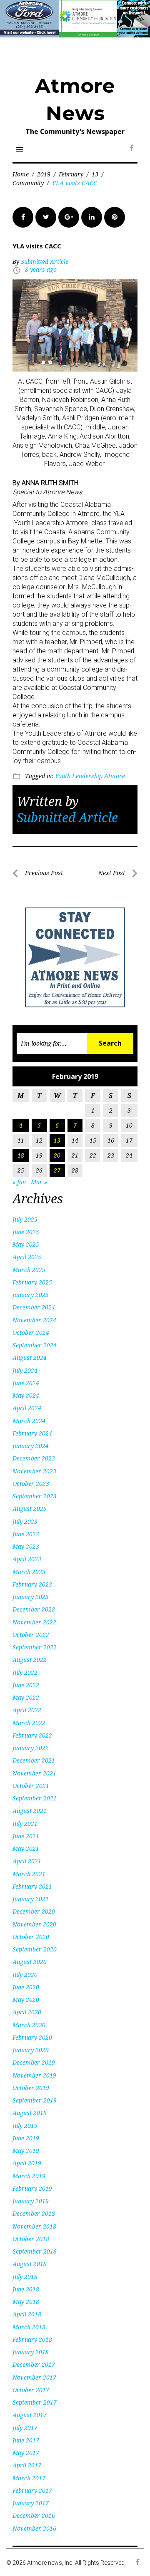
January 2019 (31, 2201)
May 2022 (26, 1697)
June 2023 (26, 1534)
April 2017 (27, 2465)
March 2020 (29, 2025)
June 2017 (26, 2440)
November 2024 (34, 1320)
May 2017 (26, 2453)
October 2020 (31, 1937)
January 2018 (31, 2352)
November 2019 (34, 2075)
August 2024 (30, 1357)
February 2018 (32, 2339)
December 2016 (34, 2515)
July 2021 (25, 1824)
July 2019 (25, 2126)
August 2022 (30, 1660)
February (71, 174)
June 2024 (26, 1383)
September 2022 (35, 1647)
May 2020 (26, 2000)
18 (21, 1155)
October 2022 (31, 1635)
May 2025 (26, 1244)
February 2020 (32, 2037)
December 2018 (34, 2213)
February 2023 (32, 1584)
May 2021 (26, 1848)
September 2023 (35, 1496)
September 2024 (35, 1345)
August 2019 (30, 2113)
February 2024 (32, 1433)
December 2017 (34, 2364)
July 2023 (25, 1521)
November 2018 (34, 2226)
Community (28, 183)
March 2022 (29, 1723)
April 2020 (27, 2012)
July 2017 (25, 2428)
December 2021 (34, 1760)
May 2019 (26, 2151)
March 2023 (29, 1572)
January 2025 (31, 1295)
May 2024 (26, 1395)
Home (21, 174)
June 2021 (26, 1836)
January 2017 (31, 2503)
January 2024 (31, 1446)
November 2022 (34, 1622)
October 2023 (31, 1484)
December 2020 (34, 1911)
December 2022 (34, 1609)
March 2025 (29, 1270)
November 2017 (34, 2377)
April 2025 (27, 1257)
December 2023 (34, 1458)
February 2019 (32, 2188)
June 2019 (26, 2138)
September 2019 (35, 2100)
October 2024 (31, 1333)
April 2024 (27, 1408)
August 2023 (30, 1509)
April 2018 (27, 2314)
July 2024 (25, 1370)
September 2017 (35, 2402)
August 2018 (30, 2264)
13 (95, 174)
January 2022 (31, 1748)
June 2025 (26, 1232)
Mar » (39, 1182)
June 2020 (26, 1987)
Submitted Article (45, 262)
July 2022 (25, 1672)
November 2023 (34, 1471)
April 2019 (27, 2163)
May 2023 (26, 1546)
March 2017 (29, 2478)
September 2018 (35, 2251)
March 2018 (29, 2327)
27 (57, 1170)
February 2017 (32, 2490)
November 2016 (34, 2528)
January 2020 (31, 2050)
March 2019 (29, 2176)
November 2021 (34, 1773)
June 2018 (26, 2289)
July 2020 (25, 1975)
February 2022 (32, 1735)
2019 (44, 174)
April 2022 (27, 1710)
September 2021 (35, 1798)
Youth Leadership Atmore (90, 776)
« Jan (19, 1182)
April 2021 (27, 1861)
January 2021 (31, 1899)
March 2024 (29, 1421)
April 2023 (27, 1559)
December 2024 (34, 1307)
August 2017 (30, 2415)
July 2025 (25, 1219)
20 (57, 1155)
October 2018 (31, 2239)
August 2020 (30, 1962)
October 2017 (31, 2390)
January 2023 (31, 1597)
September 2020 (35, 1949)
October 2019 (31, 2088)
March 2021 (29, 1874)
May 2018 (26, 2302)
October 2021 (31, 1786)
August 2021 (30, 1811)
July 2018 (25, 2277)
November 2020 (34, 1924)
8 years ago (41, 269)
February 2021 (32, 1886)
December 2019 (34, 2062)
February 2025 (32, 1282)
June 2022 (26, 1685)
